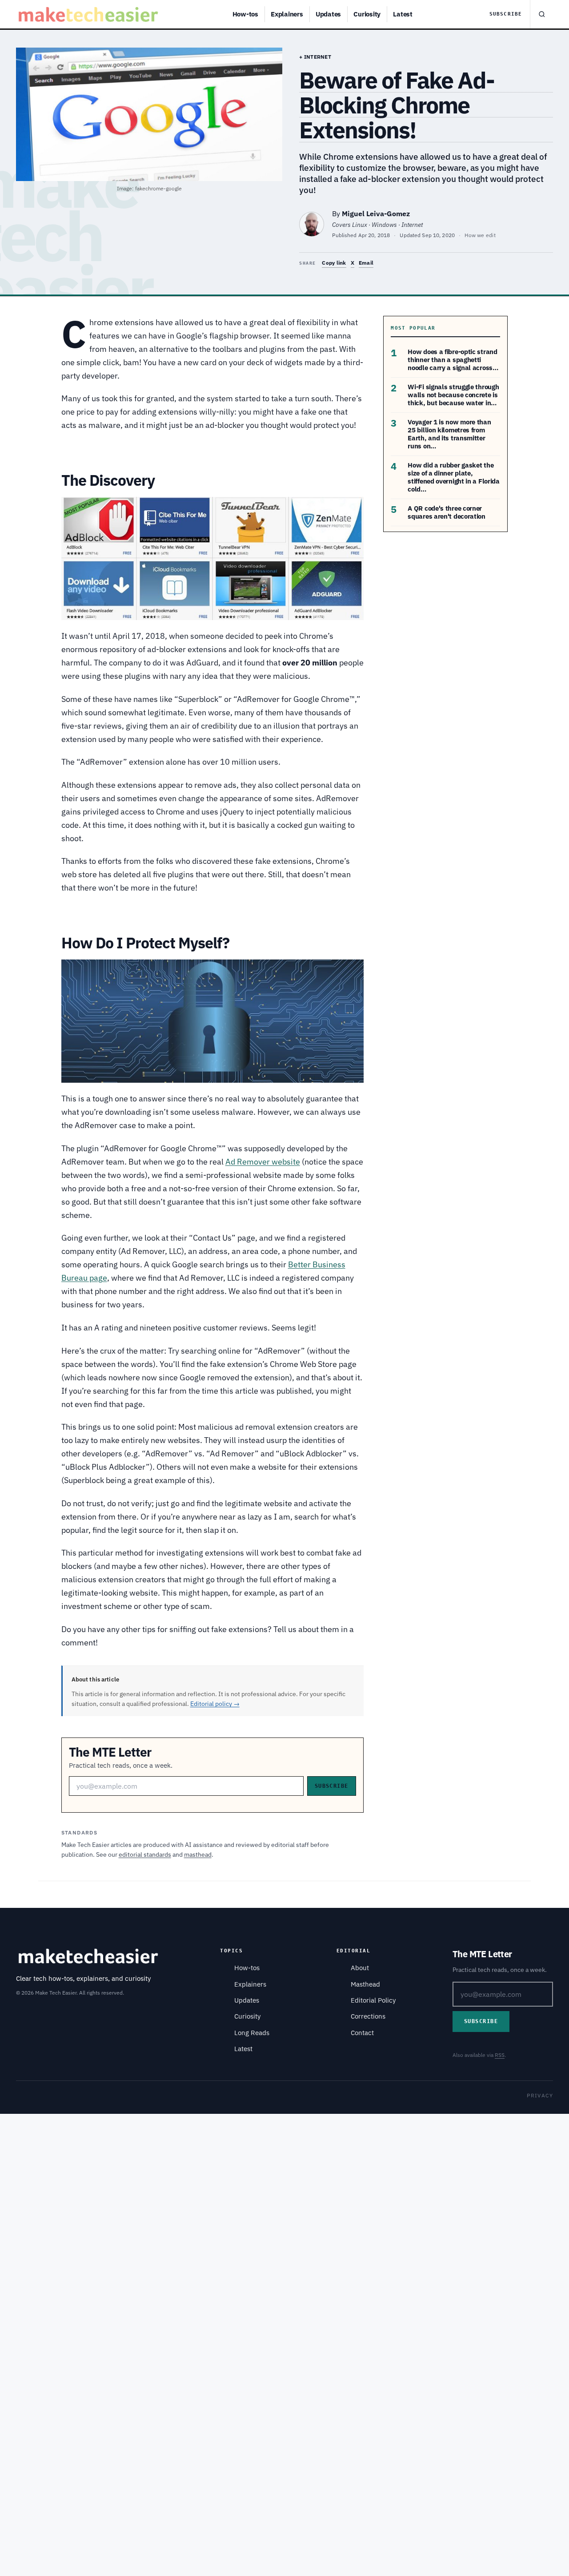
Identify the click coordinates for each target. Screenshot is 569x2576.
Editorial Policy (373, 2000)
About (360, 1968)
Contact (362, 2033)
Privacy (540, 2095)
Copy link (334, 263)
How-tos (245, 14)
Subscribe (506, 14)
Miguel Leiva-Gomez (376, 214)
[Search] (541, 14)
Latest (403, 14)
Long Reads (252, 2033)
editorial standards (145, 1854)
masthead (198, 1854)
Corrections (368, 2016)
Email (366, 263)
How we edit (480, 235)
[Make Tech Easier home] (90, 14)
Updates (328, 14)
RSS (500, 2055)
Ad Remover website (263, 1162)
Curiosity (367, 14)
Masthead (365, 1984)
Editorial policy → (215, 1704)
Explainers (287, 14)
